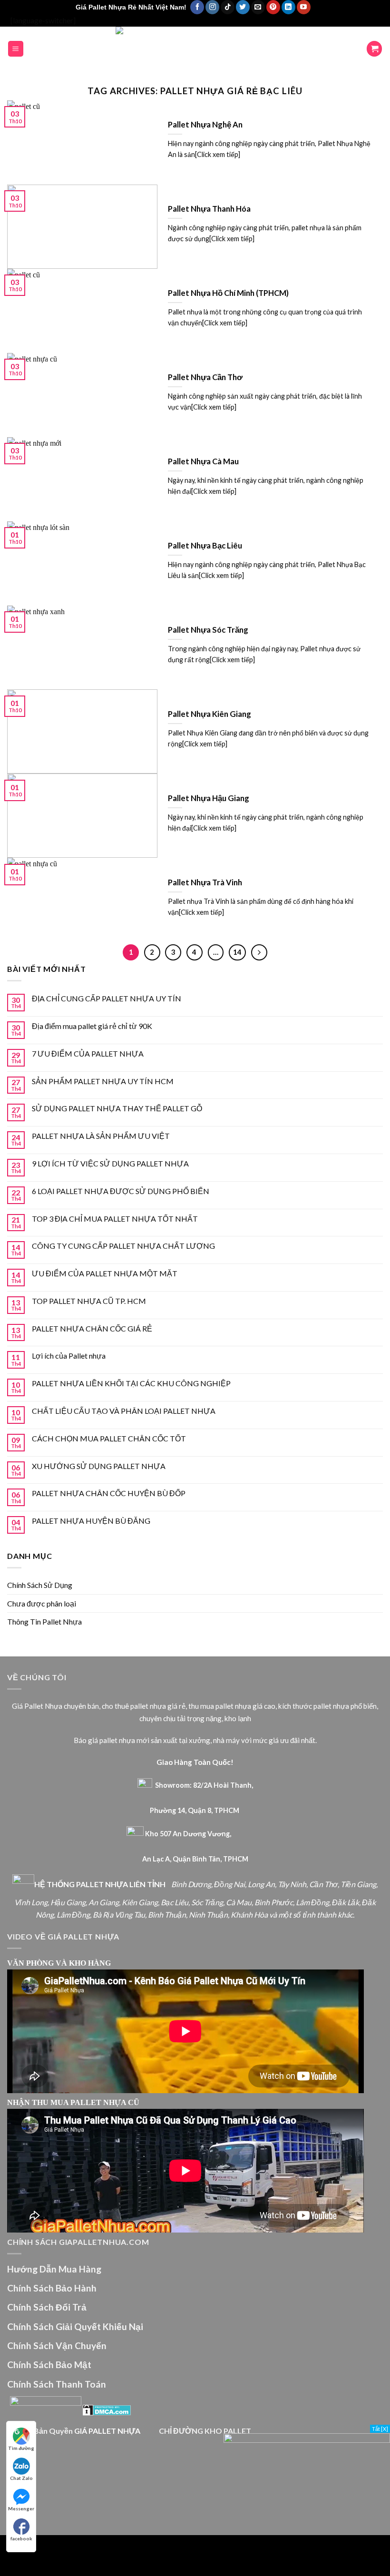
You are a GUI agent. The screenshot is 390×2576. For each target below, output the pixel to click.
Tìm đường (21, 2448)
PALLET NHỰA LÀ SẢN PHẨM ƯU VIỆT (101, 1136)
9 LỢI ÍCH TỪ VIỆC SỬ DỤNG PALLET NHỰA (110, 1163)
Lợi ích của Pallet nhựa (69, 1356)
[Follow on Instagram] (212, 7)
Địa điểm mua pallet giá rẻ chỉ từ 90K (92, 1026)
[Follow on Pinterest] (273, 7)
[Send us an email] (258, 7)
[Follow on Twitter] (243, 7)
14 (237, 952)
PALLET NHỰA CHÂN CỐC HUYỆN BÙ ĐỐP (109, 1493)
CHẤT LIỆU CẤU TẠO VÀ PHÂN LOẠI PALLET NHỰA (124, 1411)
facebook (21, 2538)
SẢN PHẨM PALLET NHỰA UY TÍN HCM (103, 1081)
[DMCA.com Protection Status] (107, 2409)
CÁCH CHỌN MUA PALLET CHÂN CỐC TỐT (109, 1438)
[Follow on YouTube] (304, 7)
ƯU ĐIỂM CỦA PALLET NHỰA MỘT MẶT (105, 1273)
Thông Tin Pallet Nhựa (44, 1621)
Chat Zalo (21, 2478)
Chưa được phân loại (42, 1603)
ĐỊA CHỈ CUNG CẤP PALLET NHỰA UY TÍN (107, 998)
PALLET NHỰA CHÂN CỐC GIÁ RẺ (92, 1328)
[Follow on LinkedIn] (288, 7)
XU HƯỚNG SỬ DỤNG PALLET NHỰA (99, 1466)
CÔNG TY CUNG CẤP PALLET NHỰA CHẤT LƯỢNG (123, 1246)
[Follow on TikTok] (228, 7)
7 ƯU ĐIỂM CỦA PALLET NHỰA (88, 1053)
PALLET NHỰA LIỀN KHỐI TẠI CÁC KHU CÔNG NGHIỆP (131, 1383)
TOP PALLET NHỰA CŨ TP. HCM (89, 1301)
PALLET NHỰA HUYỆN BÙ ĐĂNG (91, 1521)
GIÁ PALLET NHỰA (107, 2431)
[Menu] (16, 49)
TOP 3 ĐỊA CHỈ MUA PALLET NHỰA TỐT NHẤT (115, 1219)
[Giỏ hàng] (374, 49)
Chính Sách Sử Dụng (40, 1585)
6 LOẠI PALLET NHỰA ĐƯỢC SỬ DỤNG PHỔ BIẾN (121, 1191)
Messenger (21, 2508)
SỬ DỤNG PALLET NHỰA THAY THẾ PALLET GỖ (117, 1108)
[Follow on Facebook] (197, 7)
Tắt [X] (380, 2429)
